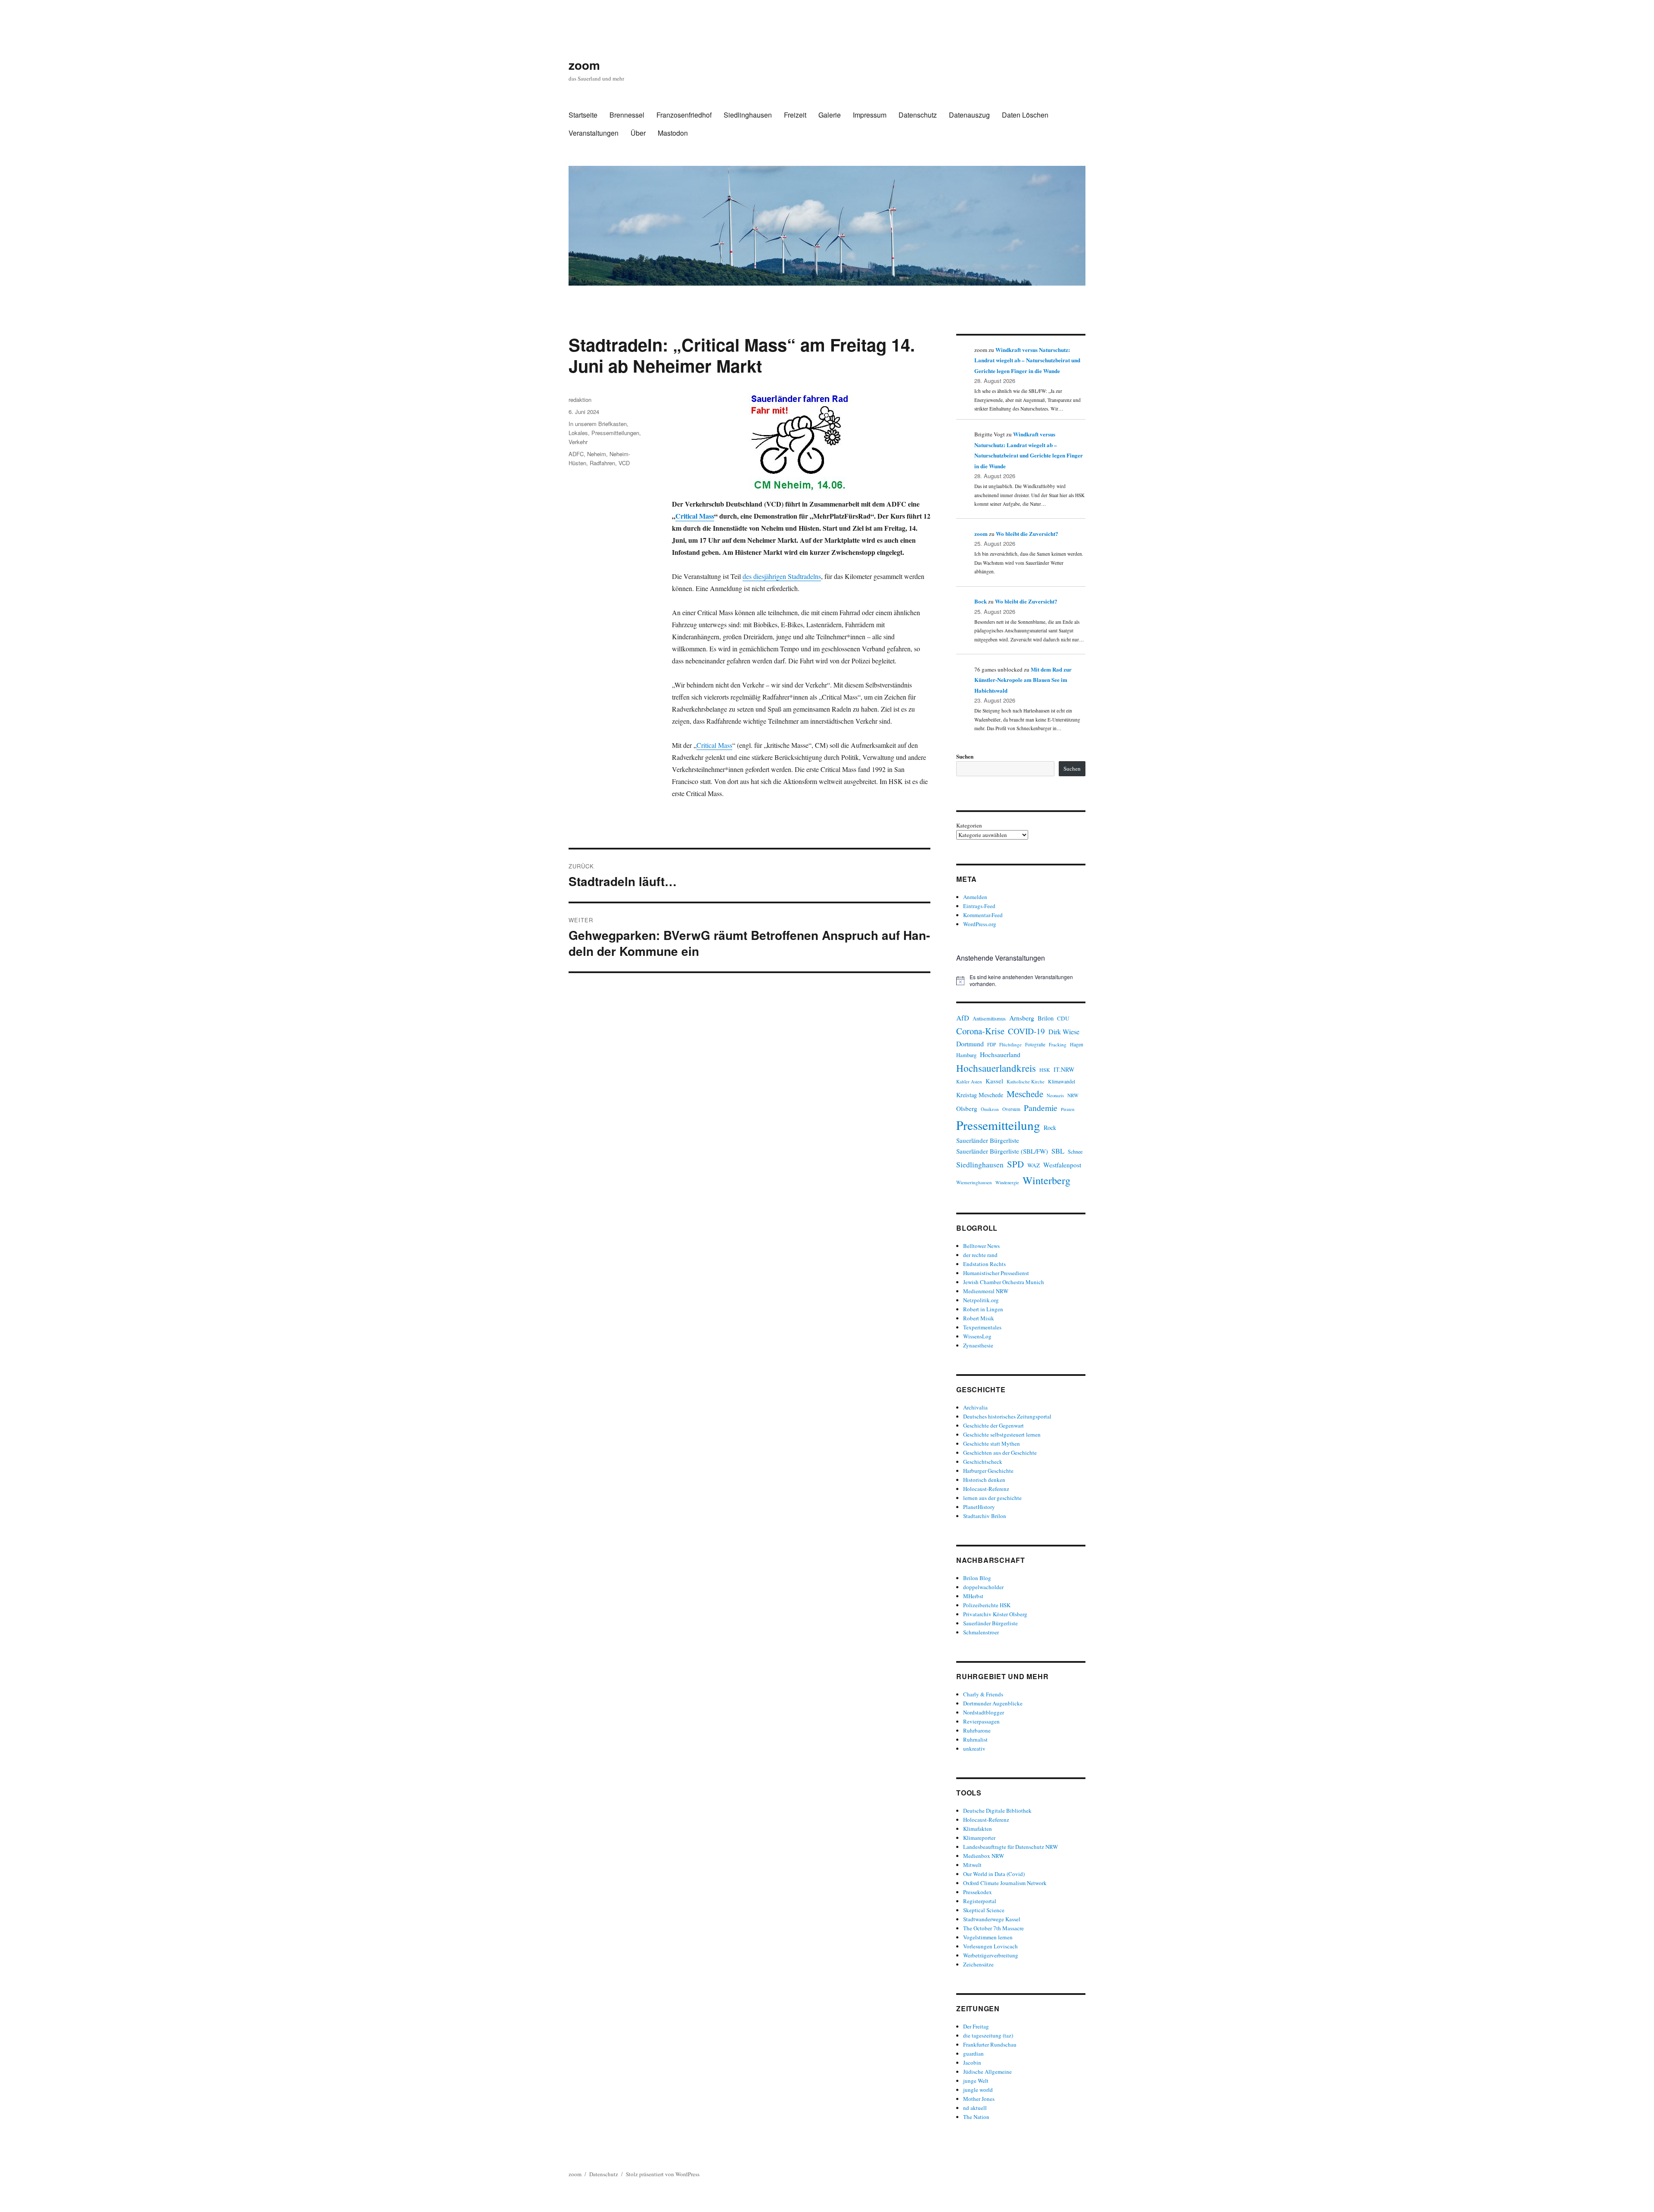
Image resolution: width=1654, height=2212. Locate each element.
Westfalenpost (1062, 1165)
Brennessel (627, 115)
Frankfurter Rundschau (990, 2044)
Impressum (870, 115)
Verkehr (578, 442)
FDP (992, 1044)
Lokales (578, 433)
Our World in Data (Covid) (994, 1874)
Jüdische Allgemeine (987, 2072)
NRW (1073, 1095)
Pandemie (1041, 1108)
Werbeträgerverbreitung (991, 1955)
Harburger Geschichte (988, 1471)
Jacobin (972, 2063)
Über (638, 133)
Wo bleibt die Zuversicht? (1027, 534)
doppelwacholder (983, 1587)
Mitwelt (972, 1865)
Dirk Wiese (1064, 1031)
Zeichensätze (978, 1964)
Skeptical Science (984, 1910)
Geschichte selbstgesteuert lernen (1002, 1434)
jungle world (978, 2090)
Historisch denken (984, 1480)
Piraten (1068, 1109)
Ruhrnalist (975, 1739)
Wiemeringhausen (974, 1182)
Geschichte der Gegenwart (993, 1425)
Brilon (1046, 1018)
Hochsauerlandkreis (996, 1068)
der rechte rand (980, 1255)
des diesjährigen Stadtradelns (782, 576)
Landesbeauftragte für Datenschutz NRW (1010, 1847)
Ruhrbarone (977, 1730)
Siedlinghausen (748, 115)
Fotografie (1035, 1044)
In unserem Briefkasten (598, 424)
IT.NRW (1064, 1069)
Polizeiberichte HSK (987, 1605)
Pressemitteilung (998, 1125)
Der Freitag (976, 2026)
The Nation (976, 2117)
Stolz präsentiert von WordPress (663, 2174)
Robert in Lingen (983, 1309)
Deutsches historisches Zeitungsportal (1007, 1416)
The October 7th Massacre (993, 1928)
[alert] (1021, 981)
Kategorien (969, 825)
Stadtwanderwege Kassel (992, 1919)
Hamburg (966, 1055)
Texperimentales (982, 1327)
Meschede (1025, 1094)
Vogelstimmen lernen (988, 1937)
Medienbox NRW (984, 1856)
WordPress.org (980, 924)
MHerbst (973, 1596)
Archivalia (975, 1407)
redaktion (580, 400)
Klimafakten (978, 1829)
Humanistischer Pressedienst (996, 1273)
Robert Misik (979, 1318)
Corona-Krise (980, 1031)
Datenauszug (969, 115)
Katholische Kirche (1026, 1081)
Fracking (1058, 1044)
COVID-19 (1026, 1031)
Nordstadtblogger (984, 1712)
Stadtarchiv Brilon (985, 1516)
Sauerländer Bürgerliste (988, 1140)
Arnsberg (1022, 1018)
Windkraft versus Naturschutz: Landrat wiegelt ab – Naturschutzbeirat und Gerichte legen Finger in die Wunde (1027, 360)
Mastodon (673, 133)
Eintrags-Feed (979, 906)
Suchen (965, 756)
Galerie (830, 115)
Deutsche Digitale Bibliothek (997, 1811)
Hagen (1077, 1044)
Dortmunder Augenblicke (993, 1703)
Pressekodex (978, 1892)
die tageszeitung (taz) (988, 2035)
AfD (963, 1018)
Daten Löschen (1025, 115)
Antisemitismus (989, 1019)
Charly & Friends (983, 1694)
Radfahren (602, 463)
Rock (1050, 1128)
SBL (1058, 1151)
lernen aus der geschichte (992, 1498)
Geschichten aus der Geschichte (1000, 1453)
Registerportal (980, 1901)
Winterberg (1046, 1180)
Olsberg (967, 1108)
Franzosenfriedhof (684, 115)
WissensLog (977, 1336)
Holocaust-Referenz (986, 1489)
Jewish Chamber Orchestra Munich (1004, 1282)
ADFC (576, 454)
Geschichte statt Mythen (992, 1444)
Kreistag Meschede (980, 1095)
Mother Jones (979, 2099)
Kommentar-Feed (983, 915)
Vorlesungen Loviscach (990, 1946)
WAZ (1034, 1165)
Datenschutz (918, 115)
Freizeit (795, 115)
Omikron (990, 1109)
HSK (1045, 1070)
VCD (624, 463)
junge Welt (976, 2081)
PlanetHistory (979, 1507)
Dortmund (970, 1044)
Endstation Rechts (984, 1264)
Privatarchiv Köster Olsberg (995, 1614)
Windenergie (1007, 1182)
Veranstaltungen (594, 133)
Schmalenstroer (981, 1632)
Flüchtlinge (1010, 1044)
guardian (973, 2053)
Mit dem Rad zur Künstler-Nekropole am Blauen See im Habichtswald (1023, 680)
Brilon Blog (977, 1578)
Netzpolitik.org (981, 1300)
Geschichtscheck (983, 1462)
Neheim (597, 454)
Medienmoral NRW (986, 1291)
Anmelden (975, 897)
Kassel (994, 1081)
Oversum (1011, 1109)
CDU (1063, 1018)
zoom (584, 65)
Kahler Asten (969, 1081)
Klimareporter (979, 1838)
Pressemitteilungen (615, 433)
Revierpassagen (981, 1721)
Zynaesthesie (978, 1345)
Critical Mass (695, 516)
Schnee (1075, 1151)
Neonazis (1055, 1095)
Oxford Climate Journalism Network (1005, 1883)
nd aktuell (975, 2108)
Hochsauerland (1000, 1054)
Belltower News (981, 1246)
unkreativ (974, 1748)
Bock (981, 601)
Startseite (583, 115)
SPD (1015, 1164)
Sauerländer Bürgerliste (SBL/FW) (1002, 1151)
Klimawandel (1062, 1081)
